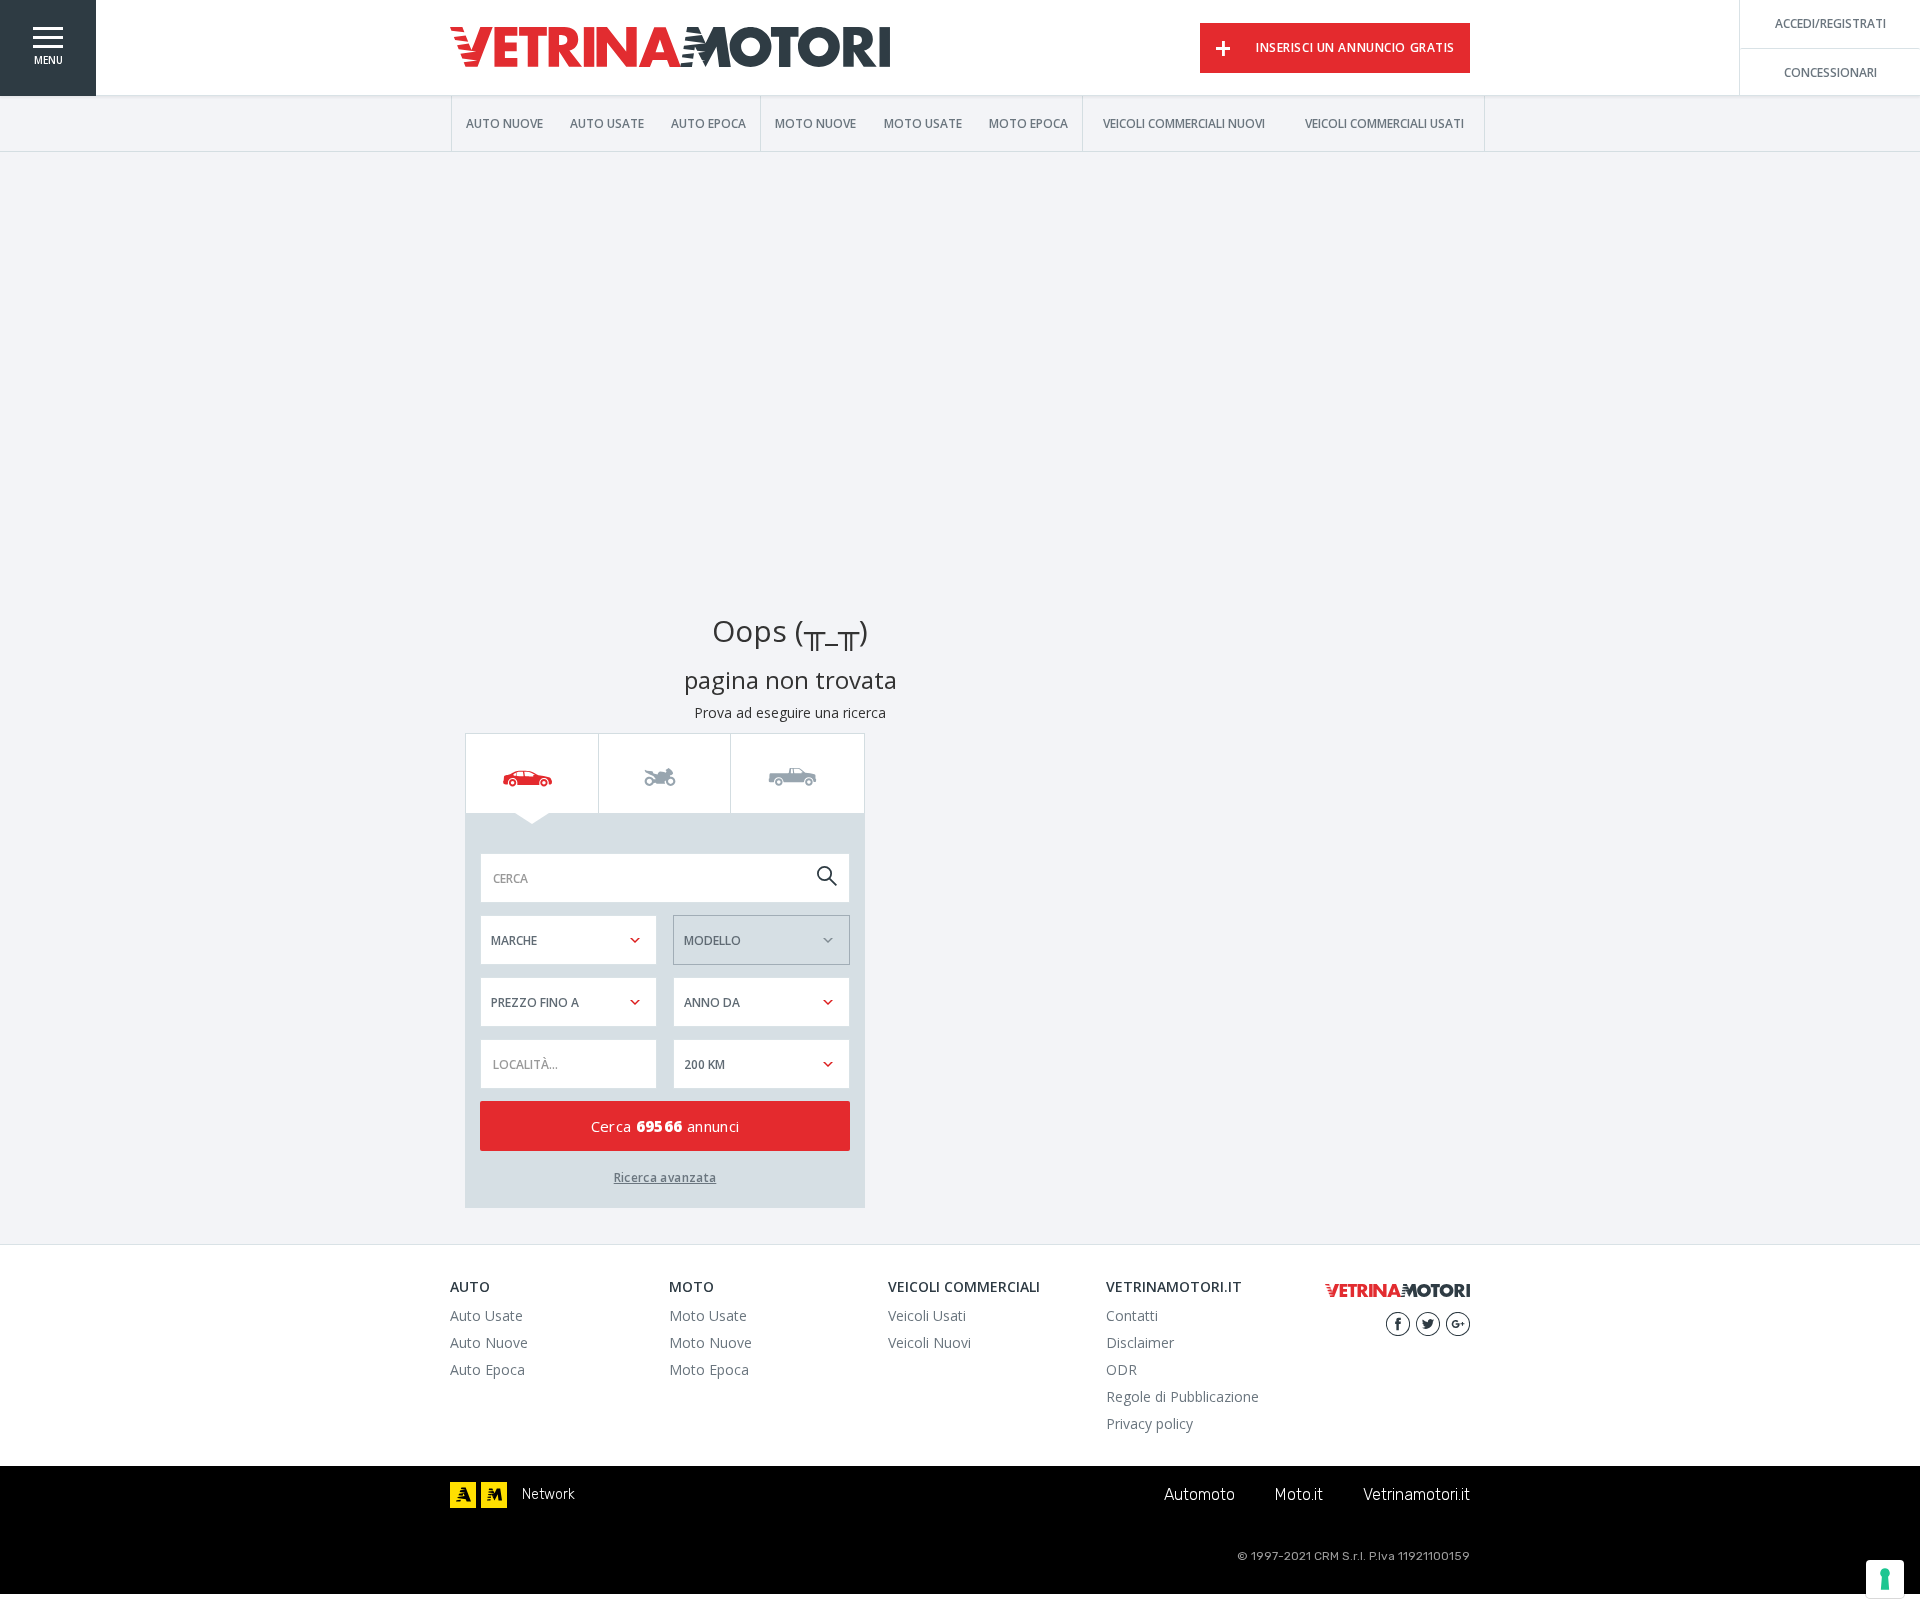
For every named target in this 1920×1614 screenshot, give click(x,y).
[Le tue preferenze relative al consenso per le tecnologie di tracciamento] (1885, 1579)
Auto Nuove (504, 123)
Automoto (1199, 1494)
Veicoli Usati (927, 1315)
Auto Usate (607, 123)
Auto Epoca (708, 123)
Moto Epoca (1028, 123)
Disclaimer (1140, 1342)
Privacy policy (1149, 1423)
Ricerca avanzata (665, 1177)
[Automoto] (463, 1495)
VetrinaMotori (670, 48)
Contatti (1132, 1315)
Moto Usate (923, 123)
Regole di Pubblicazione (1182, 1396)
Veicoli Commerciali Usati (1384, 123)
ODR (1121, 1369)
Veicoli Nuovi (929, 1342)
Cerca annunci (665, 1126)
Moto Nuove (815, 123)
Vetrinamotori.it (1416, 1494)
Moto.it (1299, 1494)
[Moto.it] (494, 1495)
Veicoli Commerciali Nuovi (1184, 123)
